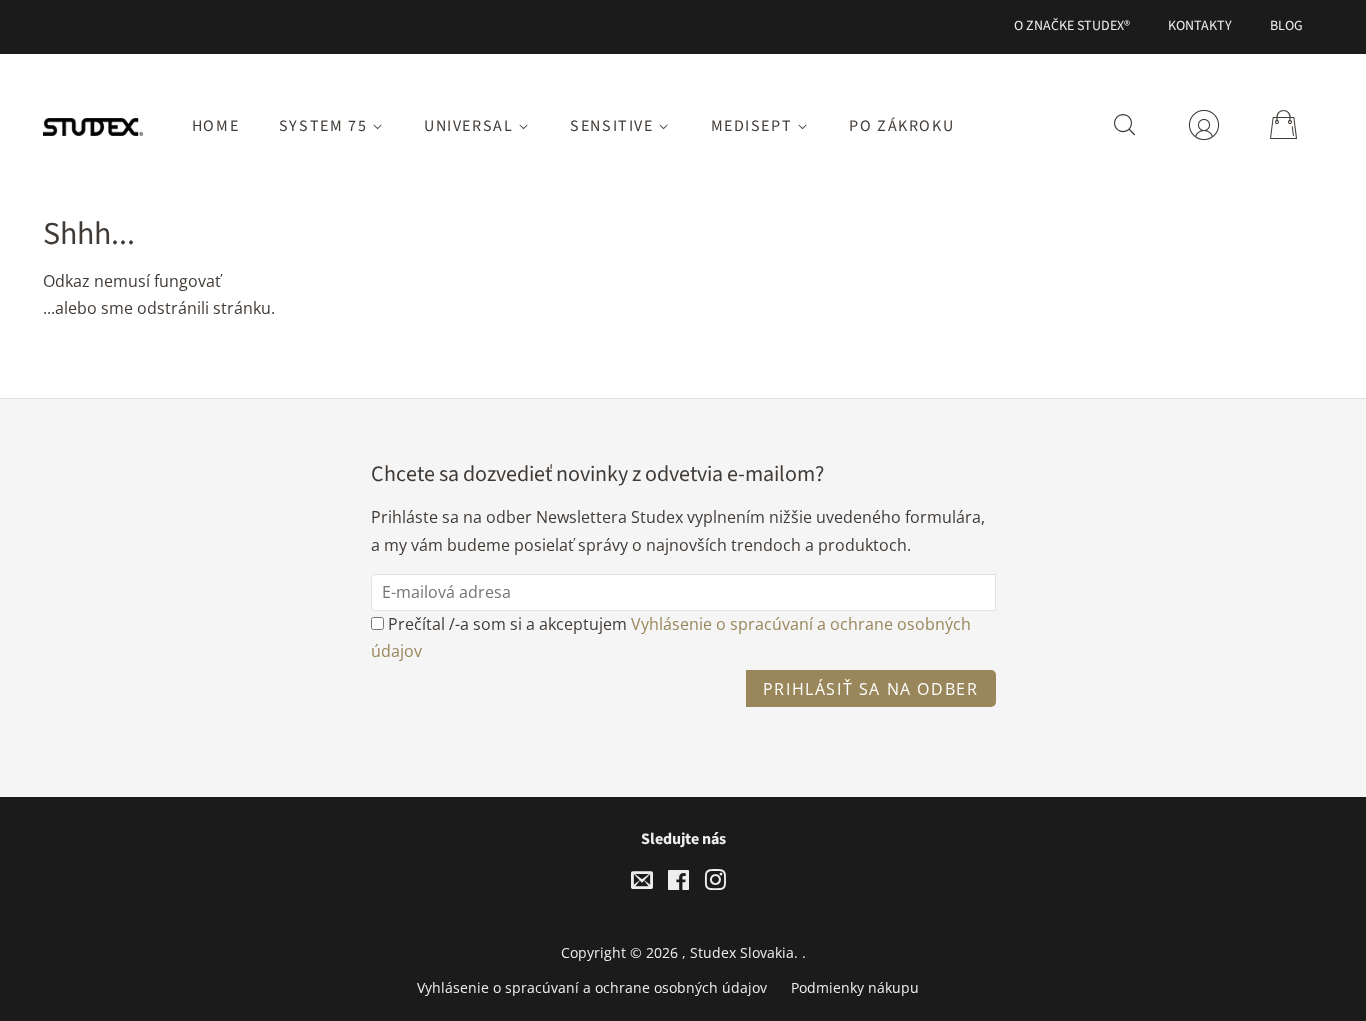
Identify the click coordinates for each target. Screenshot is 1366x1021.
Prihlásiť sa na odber (871, 689)
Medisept (754, 126)
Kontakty (1200, 26)
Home (215, 126)
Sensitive (614, 126)
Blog (1286, 26)
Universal (471, 126)
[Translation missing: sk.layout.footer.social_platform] (642, 883)
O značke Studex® (1072, 26)
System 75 (325, 126)
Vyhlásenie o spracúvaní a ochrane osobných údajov (592, 987)
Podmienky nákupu (855, 987)
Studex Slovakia (742, 952)
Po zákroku (901, 126)
